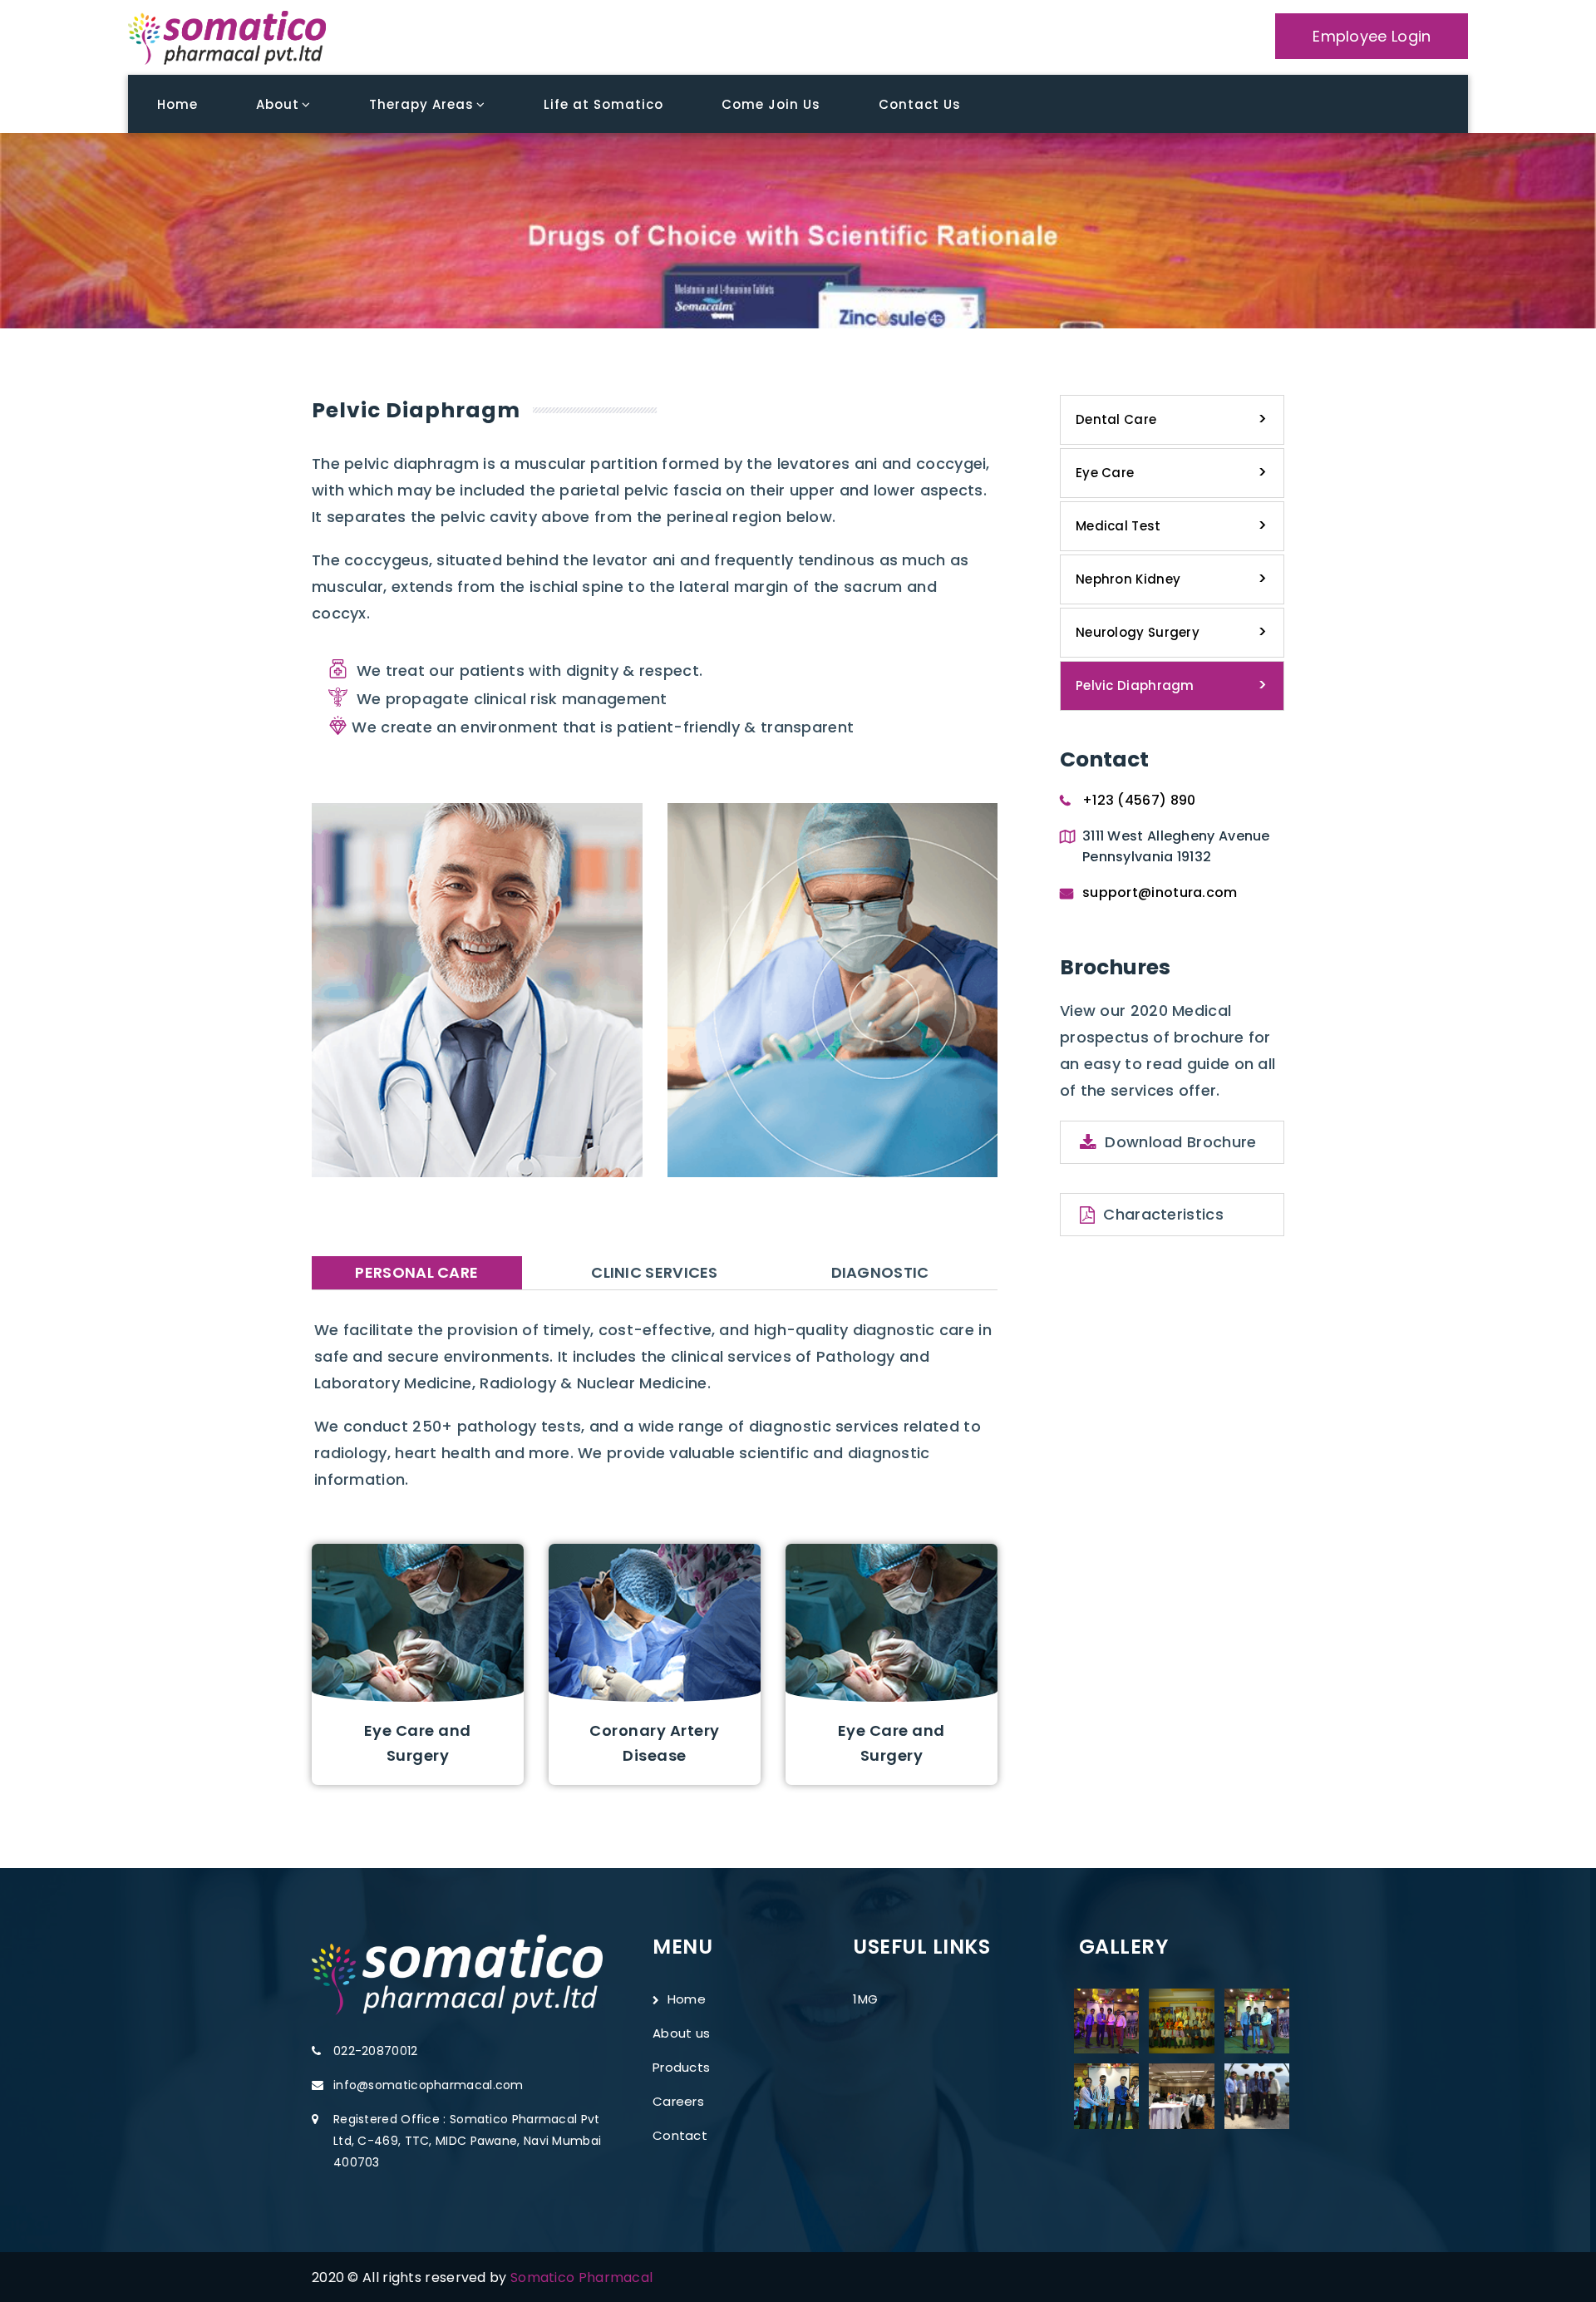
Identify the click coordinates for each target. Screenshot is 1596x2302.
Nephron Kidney (1128, 579)
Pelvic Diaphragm (1135, 685)
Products (681, 2067)
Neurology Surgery (1138, 632)
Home (1018, 235)
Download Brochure (1180, 1142)
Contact (680, 2135)
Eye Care (1105, 473)
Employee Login (1372, 36)
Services (1097, 235)
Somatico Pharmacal (581, 2277)
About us (681, 2033)
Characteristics (1163, 1214)
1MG (865, 1999)
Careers (678, 2101)
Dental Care (1116, 419)
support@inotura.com (1160, 892)
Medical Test (1118, 526)
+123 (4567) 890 (1139, 800)
